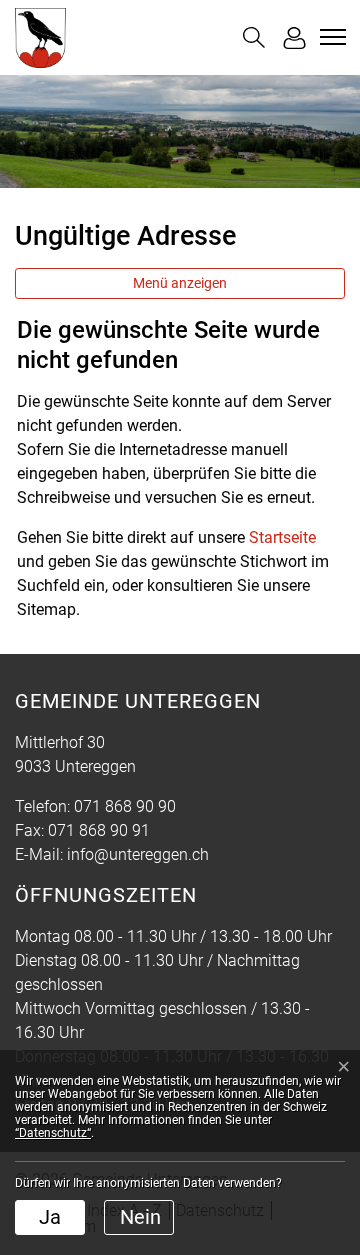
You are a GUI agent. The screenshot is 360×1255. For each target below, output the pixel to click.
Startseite (282, 537)
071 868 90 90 (125, 806)
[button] (254, 37)
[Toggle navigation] (330, 37)
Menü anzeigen (180, 283)
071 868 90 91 (99, 830)
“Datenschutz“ (53, 1133)
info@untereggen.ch (138, 854)
